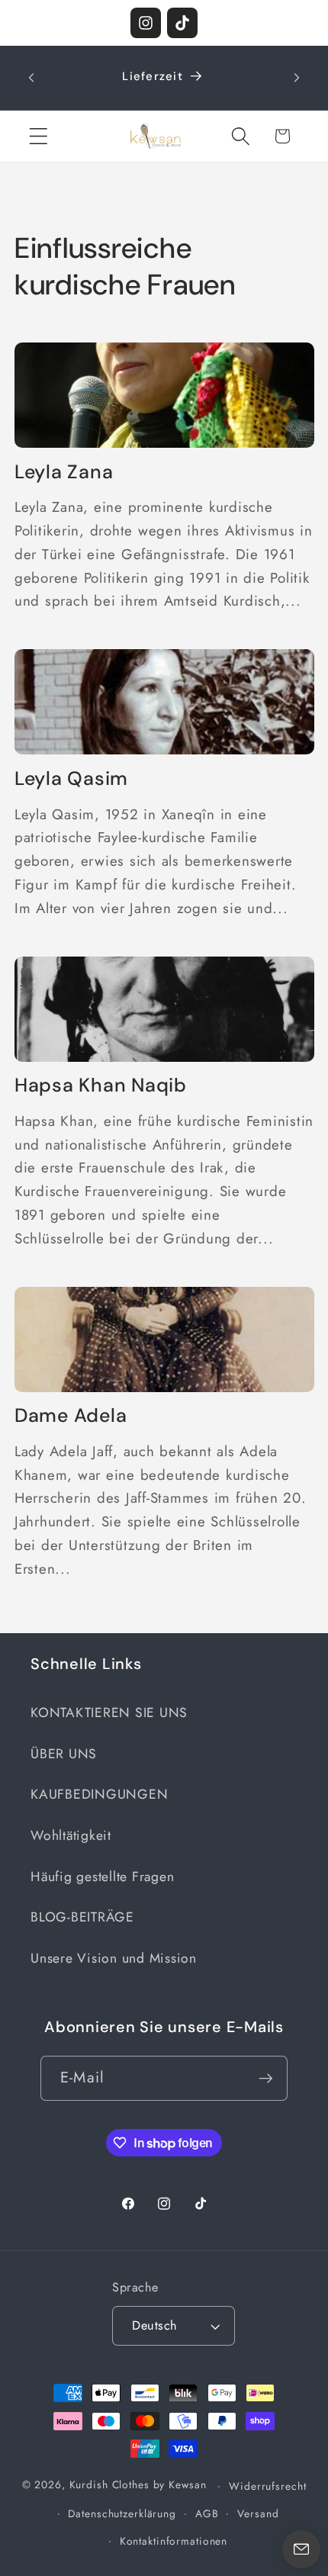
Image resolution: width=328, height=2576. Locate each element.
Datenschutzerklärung (122, 2513)
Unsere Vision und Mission (114, 1958)
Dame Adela (71, 1416)
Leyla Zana (64, 472)
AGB (207, 2513)
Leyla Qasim (71, 779)
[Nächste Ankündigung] (297, 78)
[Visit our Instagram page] (146, 23)
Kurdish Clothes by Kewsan (138, 2485)
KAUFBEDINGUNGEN (99, 1794)
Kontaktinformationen (174, 2541)
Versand (258, 2513)
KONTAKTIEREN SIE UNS (109, 1713)
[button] (39, 136)
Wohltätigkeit (71, 1835)
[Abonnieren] (266, 2078)
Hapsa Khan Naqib (101, 1085)
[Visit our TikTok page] (182, 23)
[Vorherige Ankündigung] (31, 78)
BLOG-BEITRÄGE (82, 1917)
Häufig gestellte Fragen (102, 1877)
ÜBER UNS (64, 1754)
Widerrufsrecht (267, 2486)
